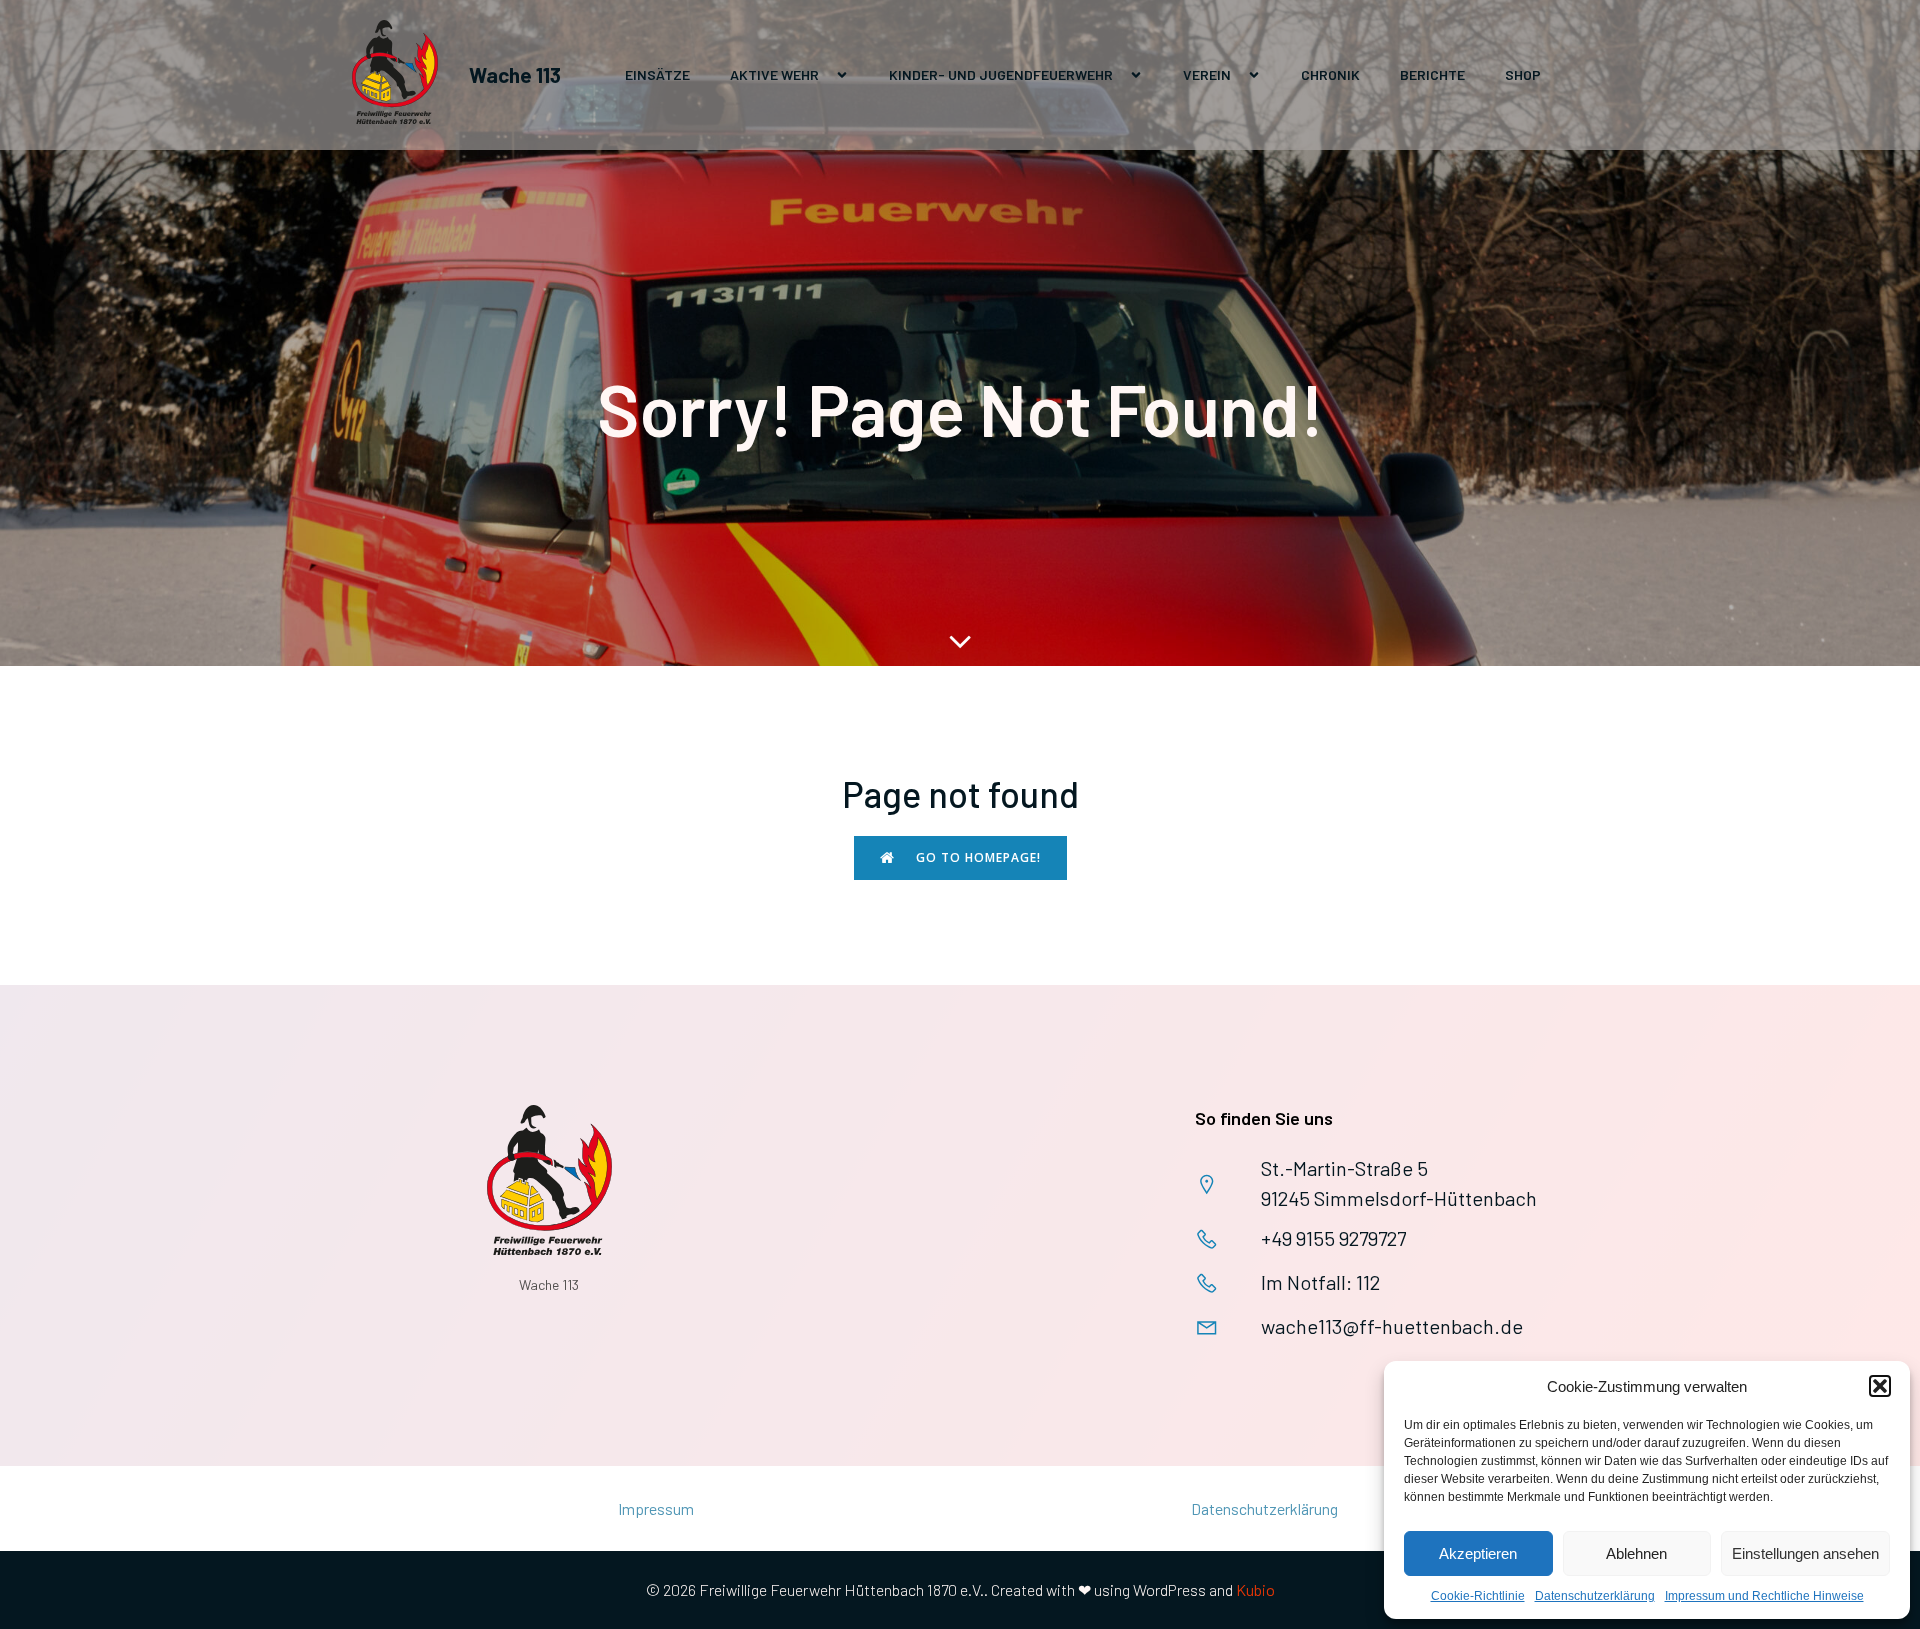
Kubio (1255, 1589)
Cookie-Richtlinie (1478, 1596)
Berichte (1432, 74)
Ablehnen (1636, 1553)
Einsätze (657, 74)
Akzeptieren (1478, 1553)
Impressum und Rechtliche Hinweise (1764, 1596)
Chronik (1330, 74)
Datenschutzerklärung (1595, 1596)
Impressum (656, 1508)
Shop (1523, 74)
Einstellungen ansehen (1805, 1553)
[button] (1880, 1386)
